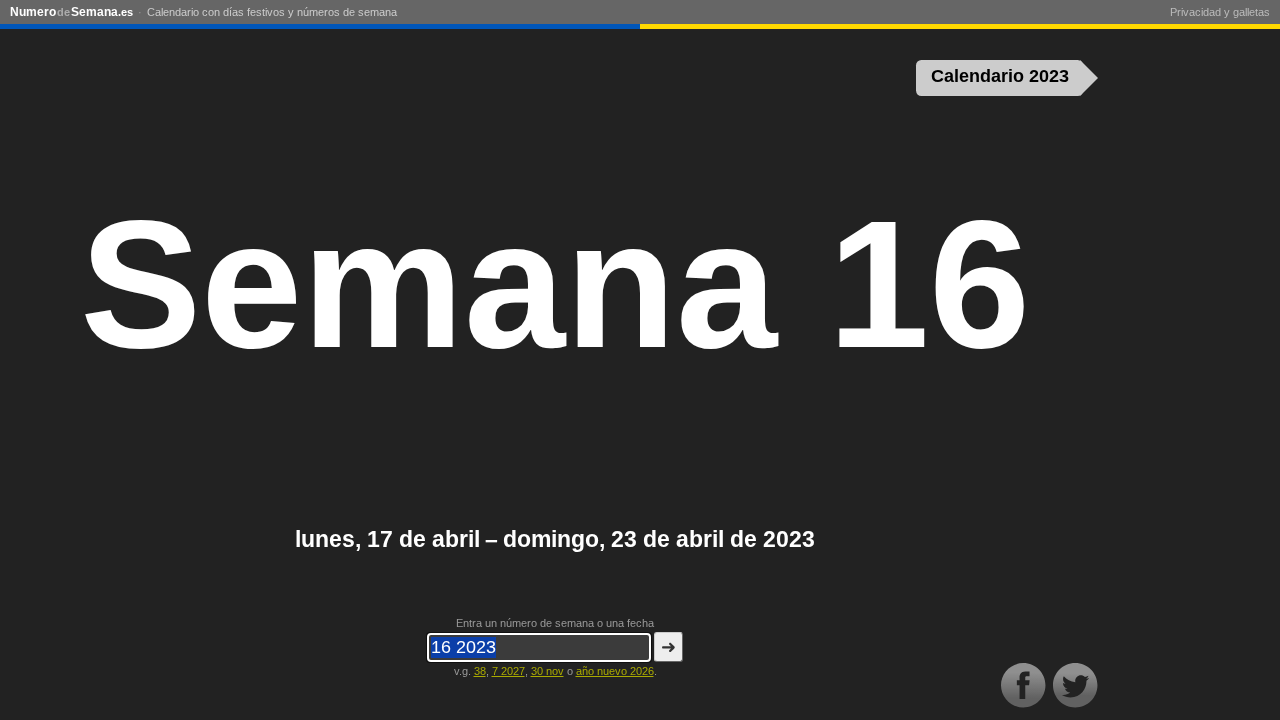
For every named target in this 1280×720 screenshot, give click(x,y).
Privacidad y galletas (1220, 12)
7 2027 (508, 671)
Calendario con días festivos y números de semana (272, 12)
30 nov (547, 671)
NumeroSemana (71, 12)
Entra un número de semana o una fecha (555, 623)
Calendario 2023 (1000, 76)
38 (480, 671)
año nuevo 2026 (615, 671)
